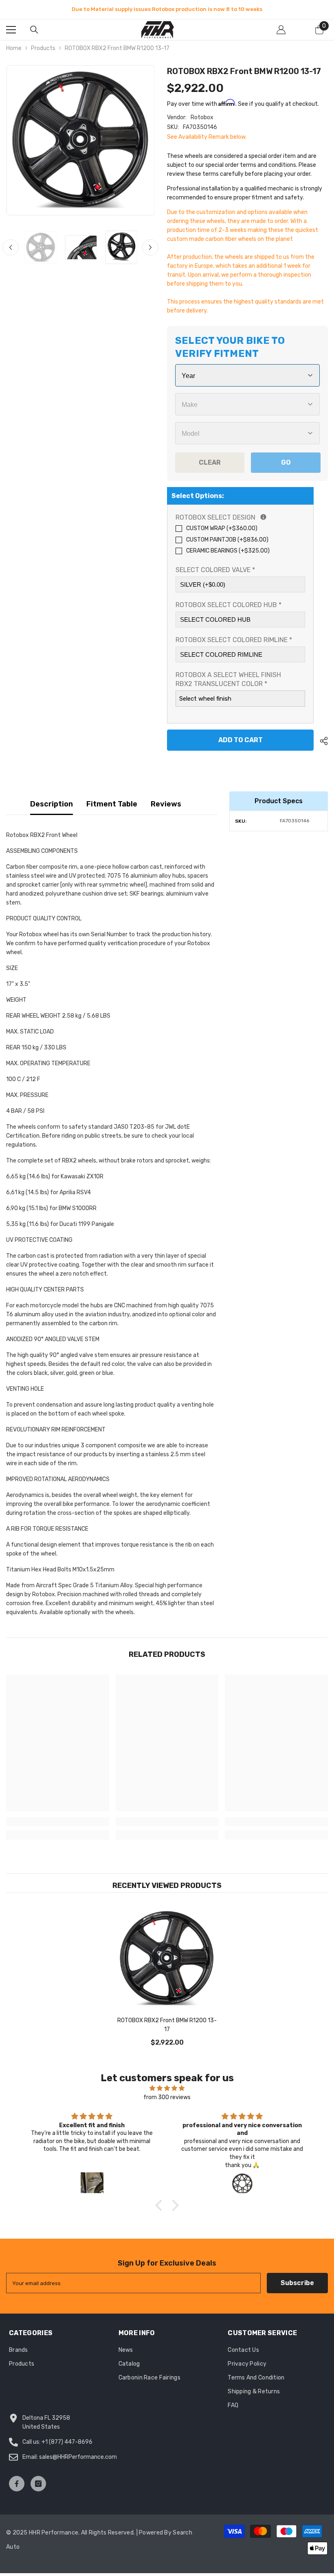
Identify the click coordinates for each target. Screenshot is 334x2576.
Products (43, 51)
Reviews (166, 806)
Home (14, 51)
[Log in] (281, 32)
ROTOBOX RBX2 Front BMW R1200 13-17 (167, 2027)
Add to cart (241, 742)
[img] (167, 2091)
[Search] (34, 32)
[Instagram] (38, 2486)
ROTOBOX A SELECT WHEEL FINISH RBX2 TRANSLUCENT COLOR (228, 682)
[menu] (11, 32)
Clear (210, 464)
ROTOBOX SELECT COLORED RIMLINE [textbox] (234, 642)
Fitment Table (112, 806)
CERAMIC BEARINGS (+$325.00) (228, 553)
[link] (58, 1824)
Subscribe (297, 2285)
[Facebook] (17, 2486)
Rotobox (202, 119)
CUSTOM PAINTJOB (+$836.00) (227, 542)
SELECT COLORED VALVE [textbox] (215, 572)
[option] (80, 143)
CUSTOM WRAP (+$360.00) (222, 531)
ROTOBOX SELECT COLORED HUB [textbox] (229, 607)
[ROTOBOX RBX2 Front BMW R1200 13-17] (167, 1961)
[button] (11, 250)
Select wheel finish (205, 701)
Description (52, 806)
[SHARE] (321, 743)
